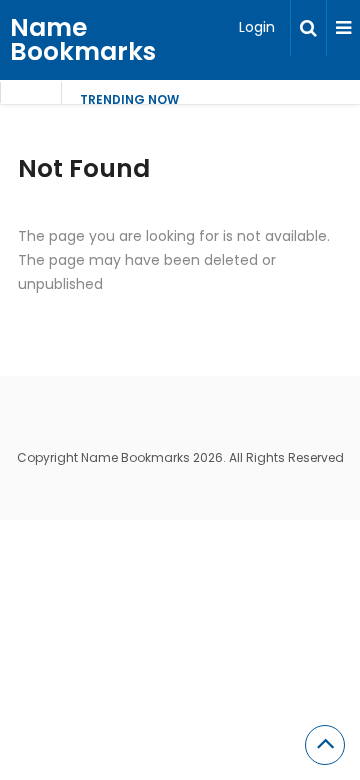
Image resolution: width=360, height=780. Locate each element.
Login (257, 27)
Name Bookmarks (83, 39)
